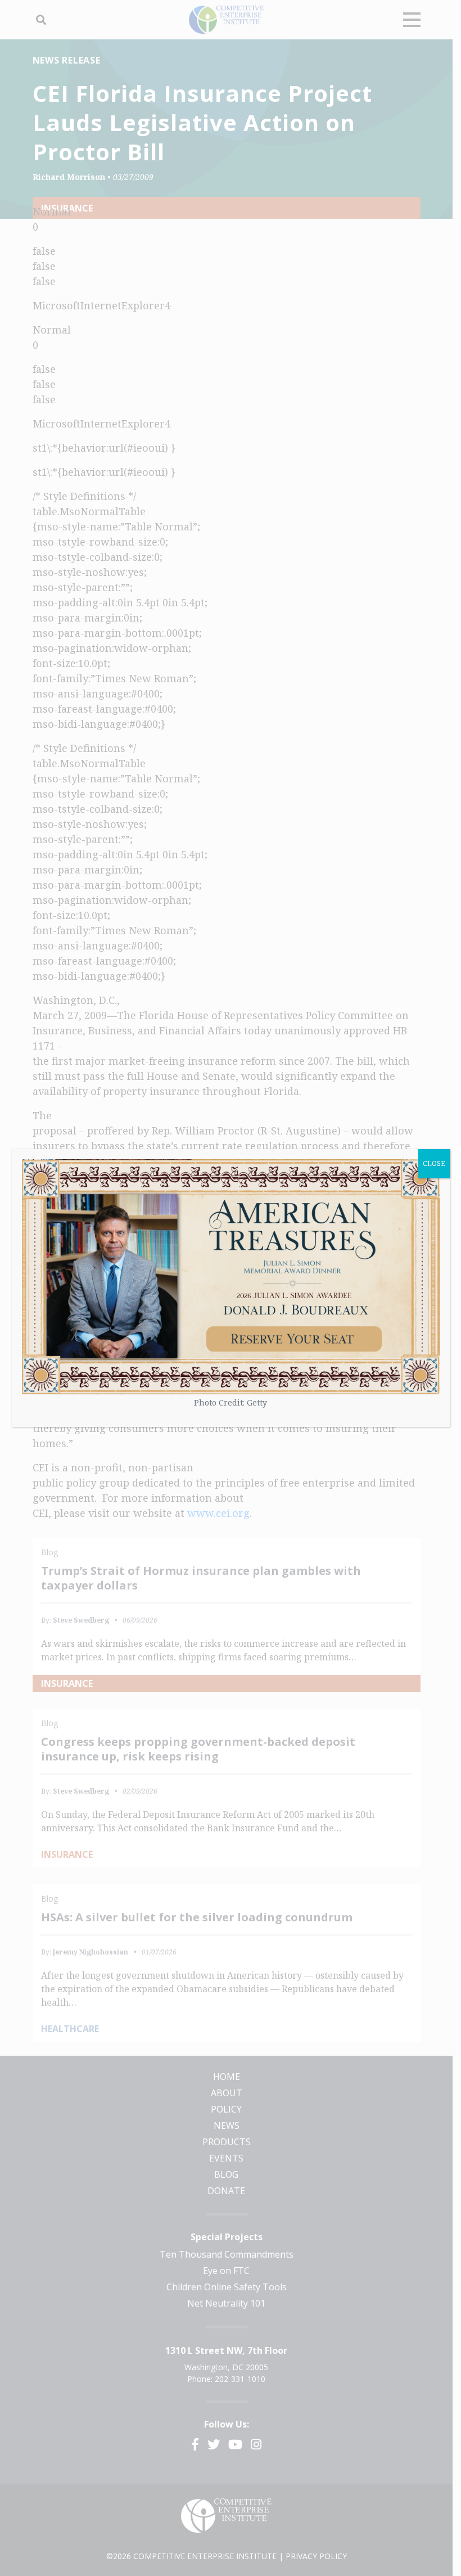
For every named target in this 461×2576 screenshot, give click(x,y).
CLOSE (434, 1163)
